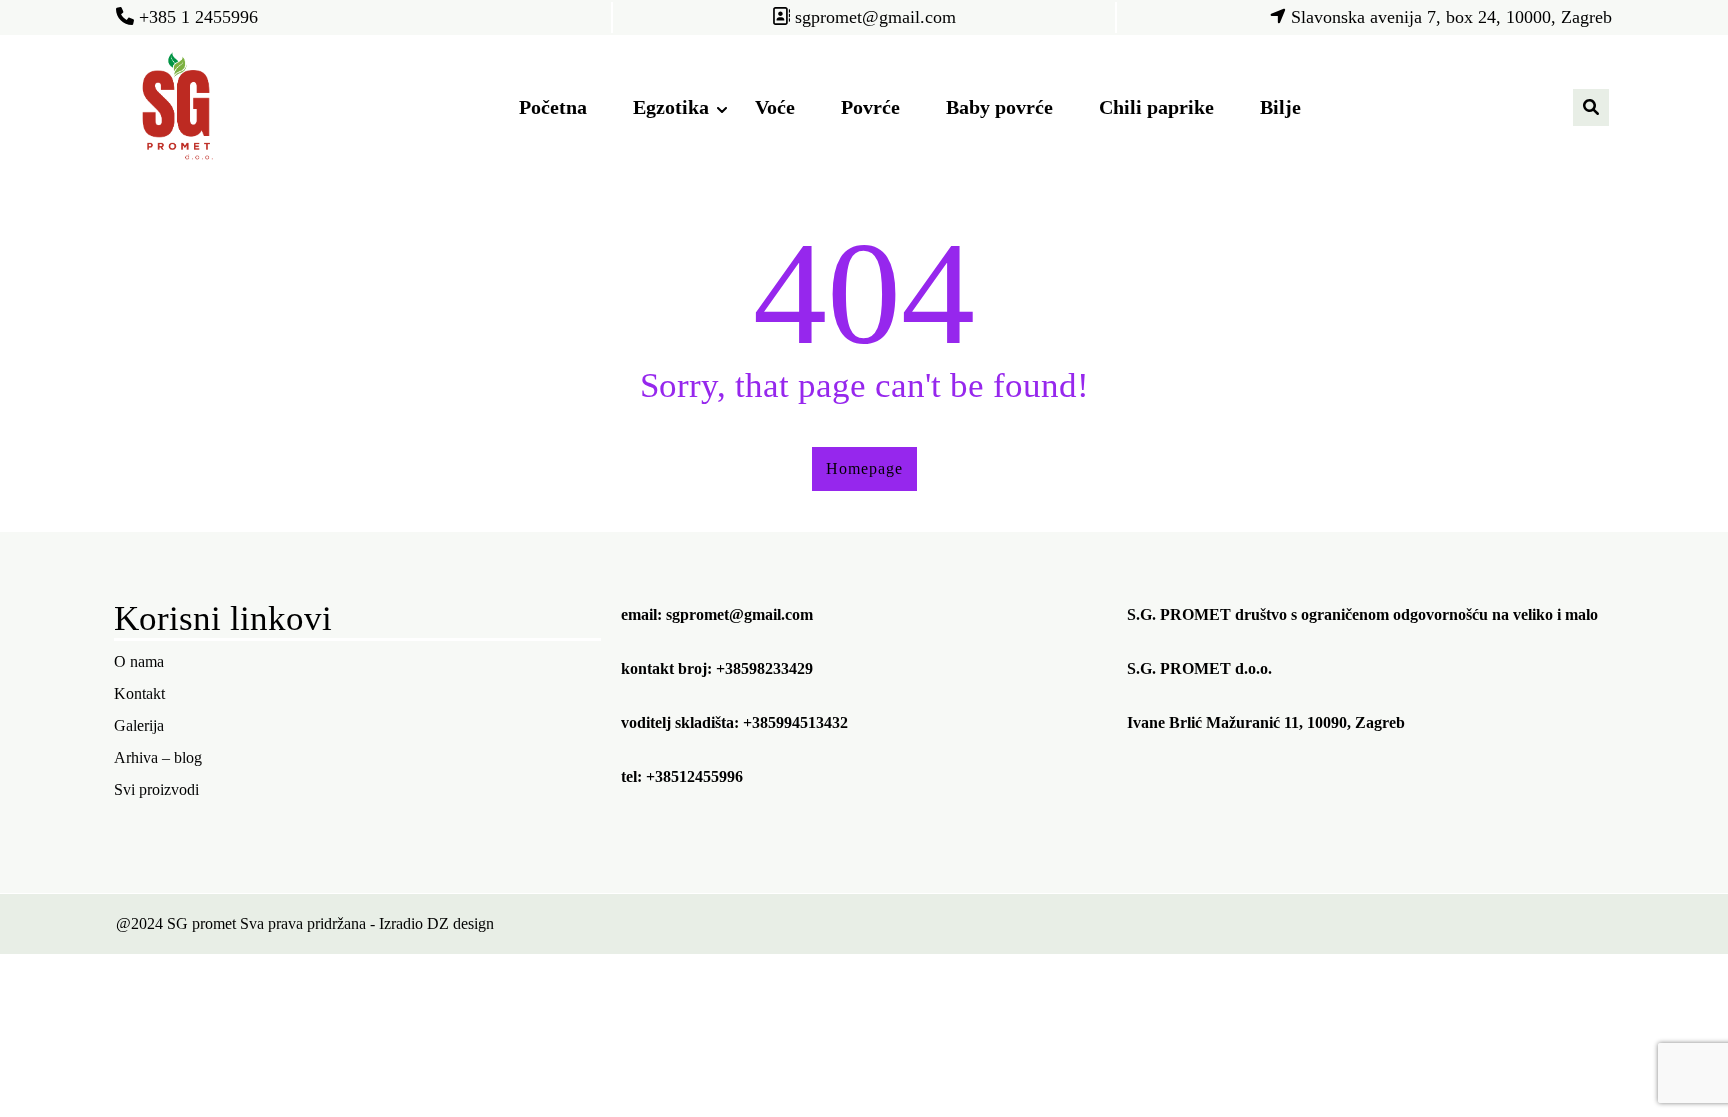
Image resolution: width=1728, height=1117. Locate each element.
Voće (775, 107)
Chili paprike (1156, 107)
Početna (553, 107)
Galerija (139, 725)
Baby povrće (999, 107)
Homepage (864, 468)
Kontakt (139, 693)
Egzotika (671, 107)
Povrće (870, 107)
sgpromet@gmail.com (739, 614)
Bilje (1280, 107)
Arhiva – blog (158, 757)
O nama (139, 661)
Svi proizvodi (156, 789)
